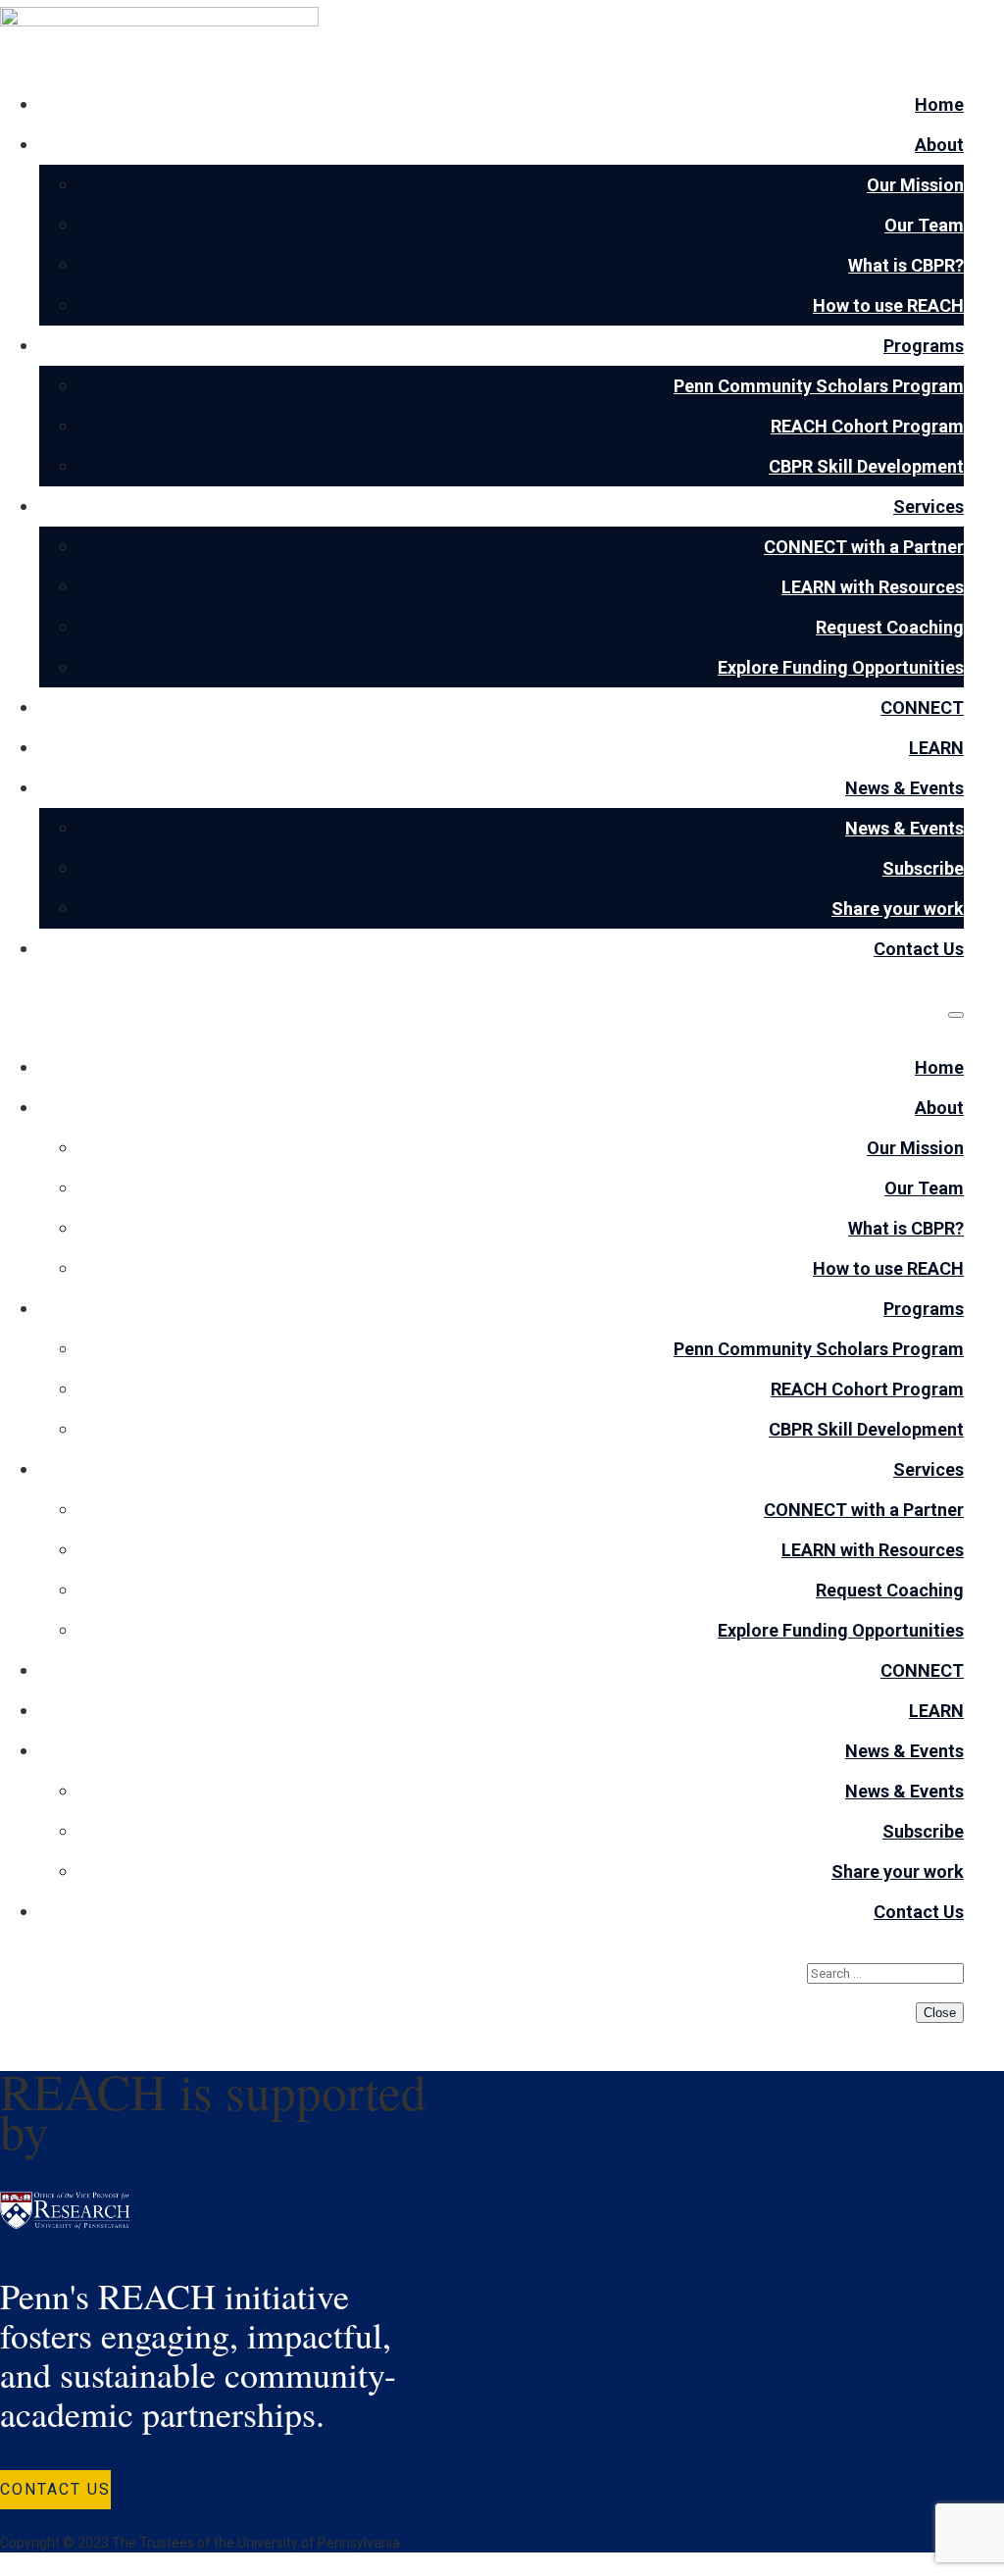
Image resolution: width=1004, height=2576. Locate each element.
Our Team (924, 225)
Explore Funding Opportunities (841, 667)
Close (940, 2013)
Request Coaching (890, 627)
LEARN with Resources (873, 587)
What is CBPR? (906, 265)
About (939, 145)
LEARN (936, 748)
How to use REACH (888, 305)
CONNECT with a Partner (864, 547)
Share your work (898, 909)
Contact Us (919, 949)
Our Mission (915, 185)
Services (929, 506)
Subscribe (923, 868)
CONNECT (922, 707)
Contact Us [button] (55, 2489)
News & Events (904, 788)
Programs (924, 346)
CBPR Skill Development (866, 466)
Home (939, 104)
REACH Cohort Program (867, 426)
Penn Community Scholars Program (819, 386)
